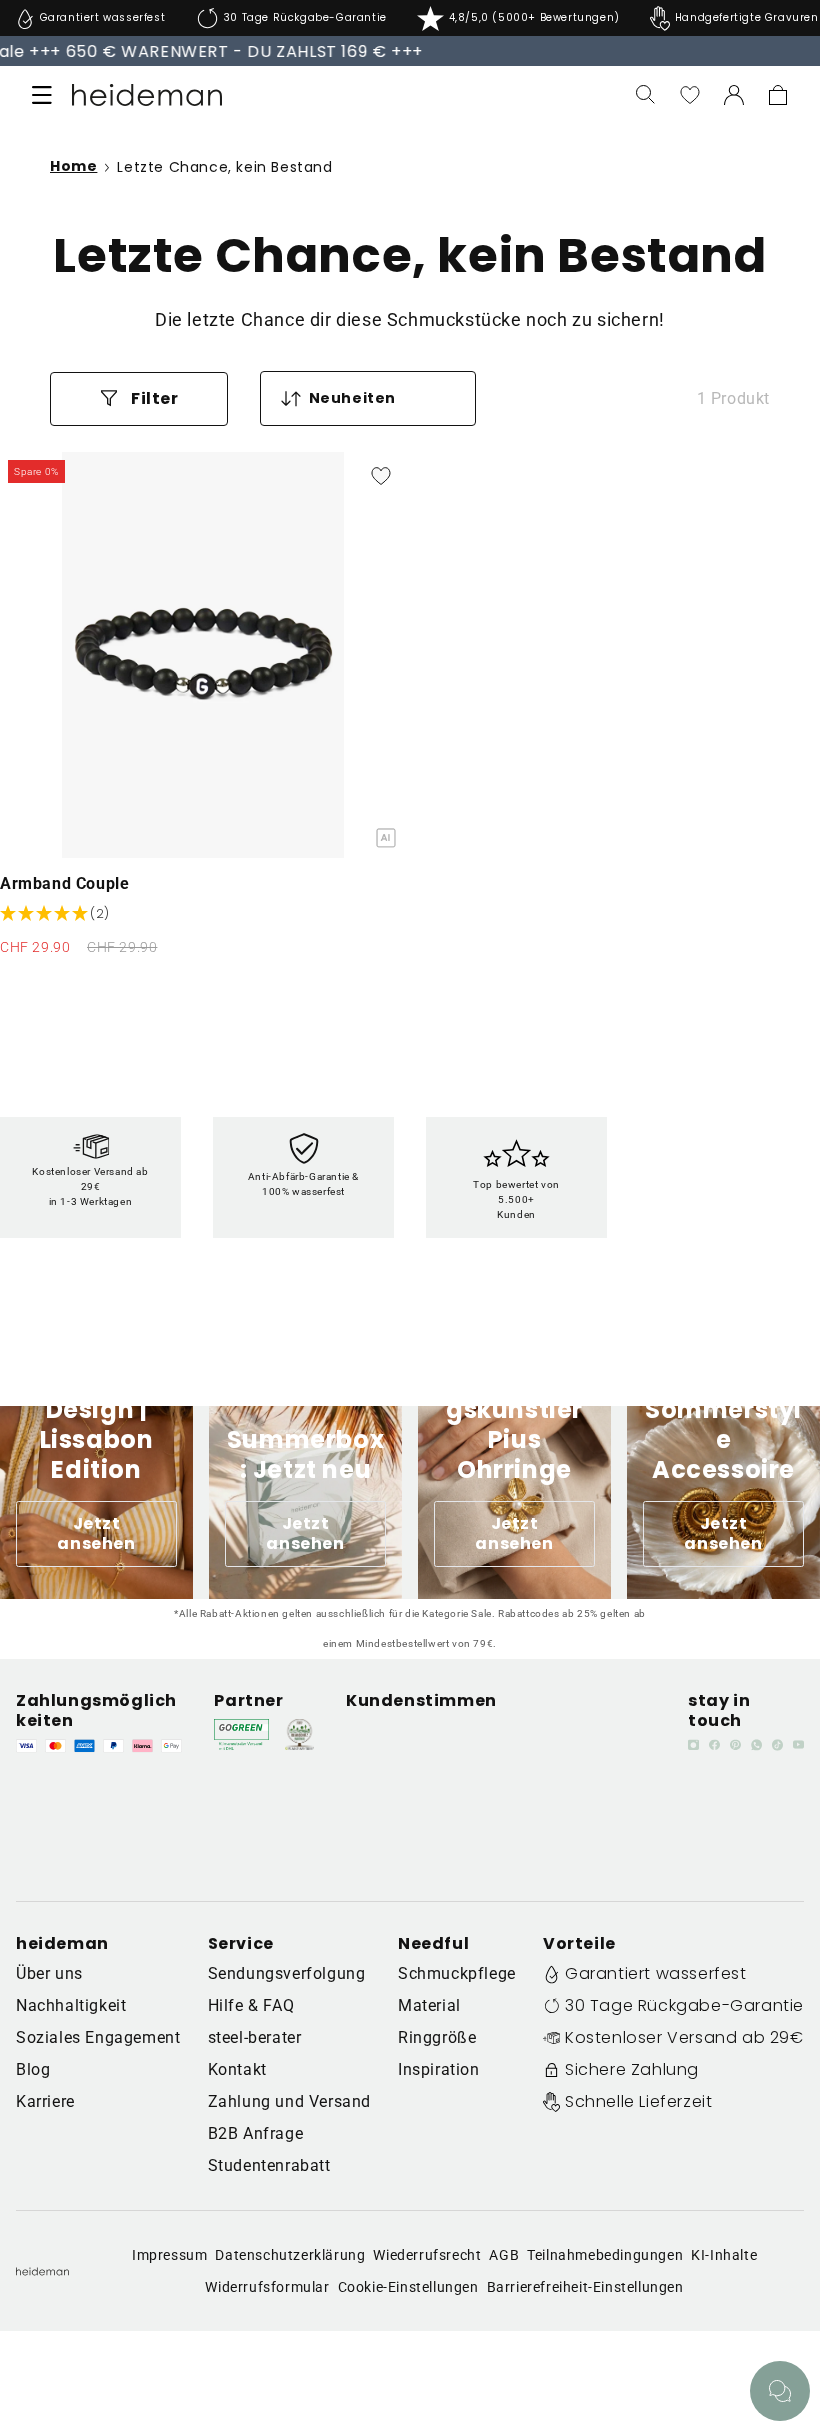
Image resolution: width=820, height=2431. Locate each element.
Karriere (45, 2101)
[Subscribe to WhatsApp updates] (756, 1745)
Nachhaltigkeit (71, 2005)
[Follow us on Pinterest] (735, 1744)
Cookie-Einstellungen (408, 2287)
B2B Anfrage (256, 2133)
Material (429, 2005)
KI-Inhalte (724, 2255)
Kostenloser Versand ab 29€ (684, 2037)
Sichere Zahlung (632, 2069)
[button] (42, 95)
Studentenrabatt (269, 2165)
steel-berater (255, 2037)
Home (73, 167)
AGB (504, 2255)
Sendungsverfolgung (287, 1973)
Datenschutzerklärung (290, 2255)
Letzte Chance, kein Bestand (224, 167)
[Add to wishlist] (381, 476)
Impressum (169, 2255)
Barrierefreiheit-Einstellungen (585, 2287)
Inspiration (439, 2069)
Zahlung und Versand (289, 2101)
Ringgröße (437, 2037)
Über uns (49, 1973)
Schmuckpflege (457, 1973)
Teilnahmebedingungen (605, 2255)
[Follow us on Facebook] (714, 1744)
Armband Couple (64, 883)
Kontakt (237, 2069)
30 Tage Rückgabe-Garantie (684, 2005)
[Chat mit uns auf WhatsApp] (780, 2391)
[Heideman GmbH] (146, 95)
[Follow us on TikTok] (777, 1745)
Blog (33, 2069)
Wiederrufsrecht (427, 2255)
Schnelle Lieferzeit (638, 2101)
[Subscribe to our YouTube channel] (798, 1744)
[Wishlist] (690, 95)
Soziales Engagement (98, 2037)
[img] (55, 914)
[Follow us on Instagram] (693, 1744)
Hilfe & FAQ (251, 2005)
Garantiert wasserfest (656, 1973)
